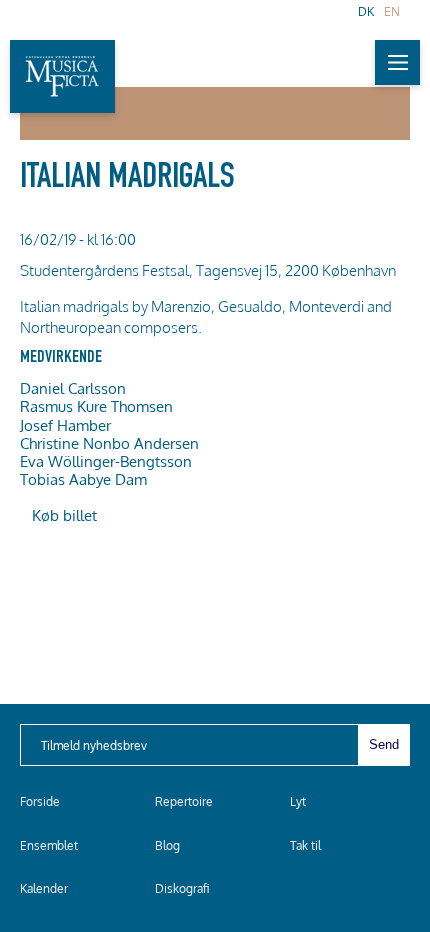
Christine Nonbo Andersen (109, 443)
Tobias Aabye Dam (83, 479)
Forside (40, 801)
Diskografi (182, 888)
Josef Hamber (65, 425)
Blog (167, 845)
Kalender (44, 888)
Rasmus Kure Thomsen (96, 406)
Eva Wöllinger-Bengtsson (106, 461)
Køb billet (64, 515)
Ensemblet (49, 845)
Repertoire (184, 801)
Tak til (305, 845)
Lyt (298, 801)
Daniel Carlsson (73, 388)
